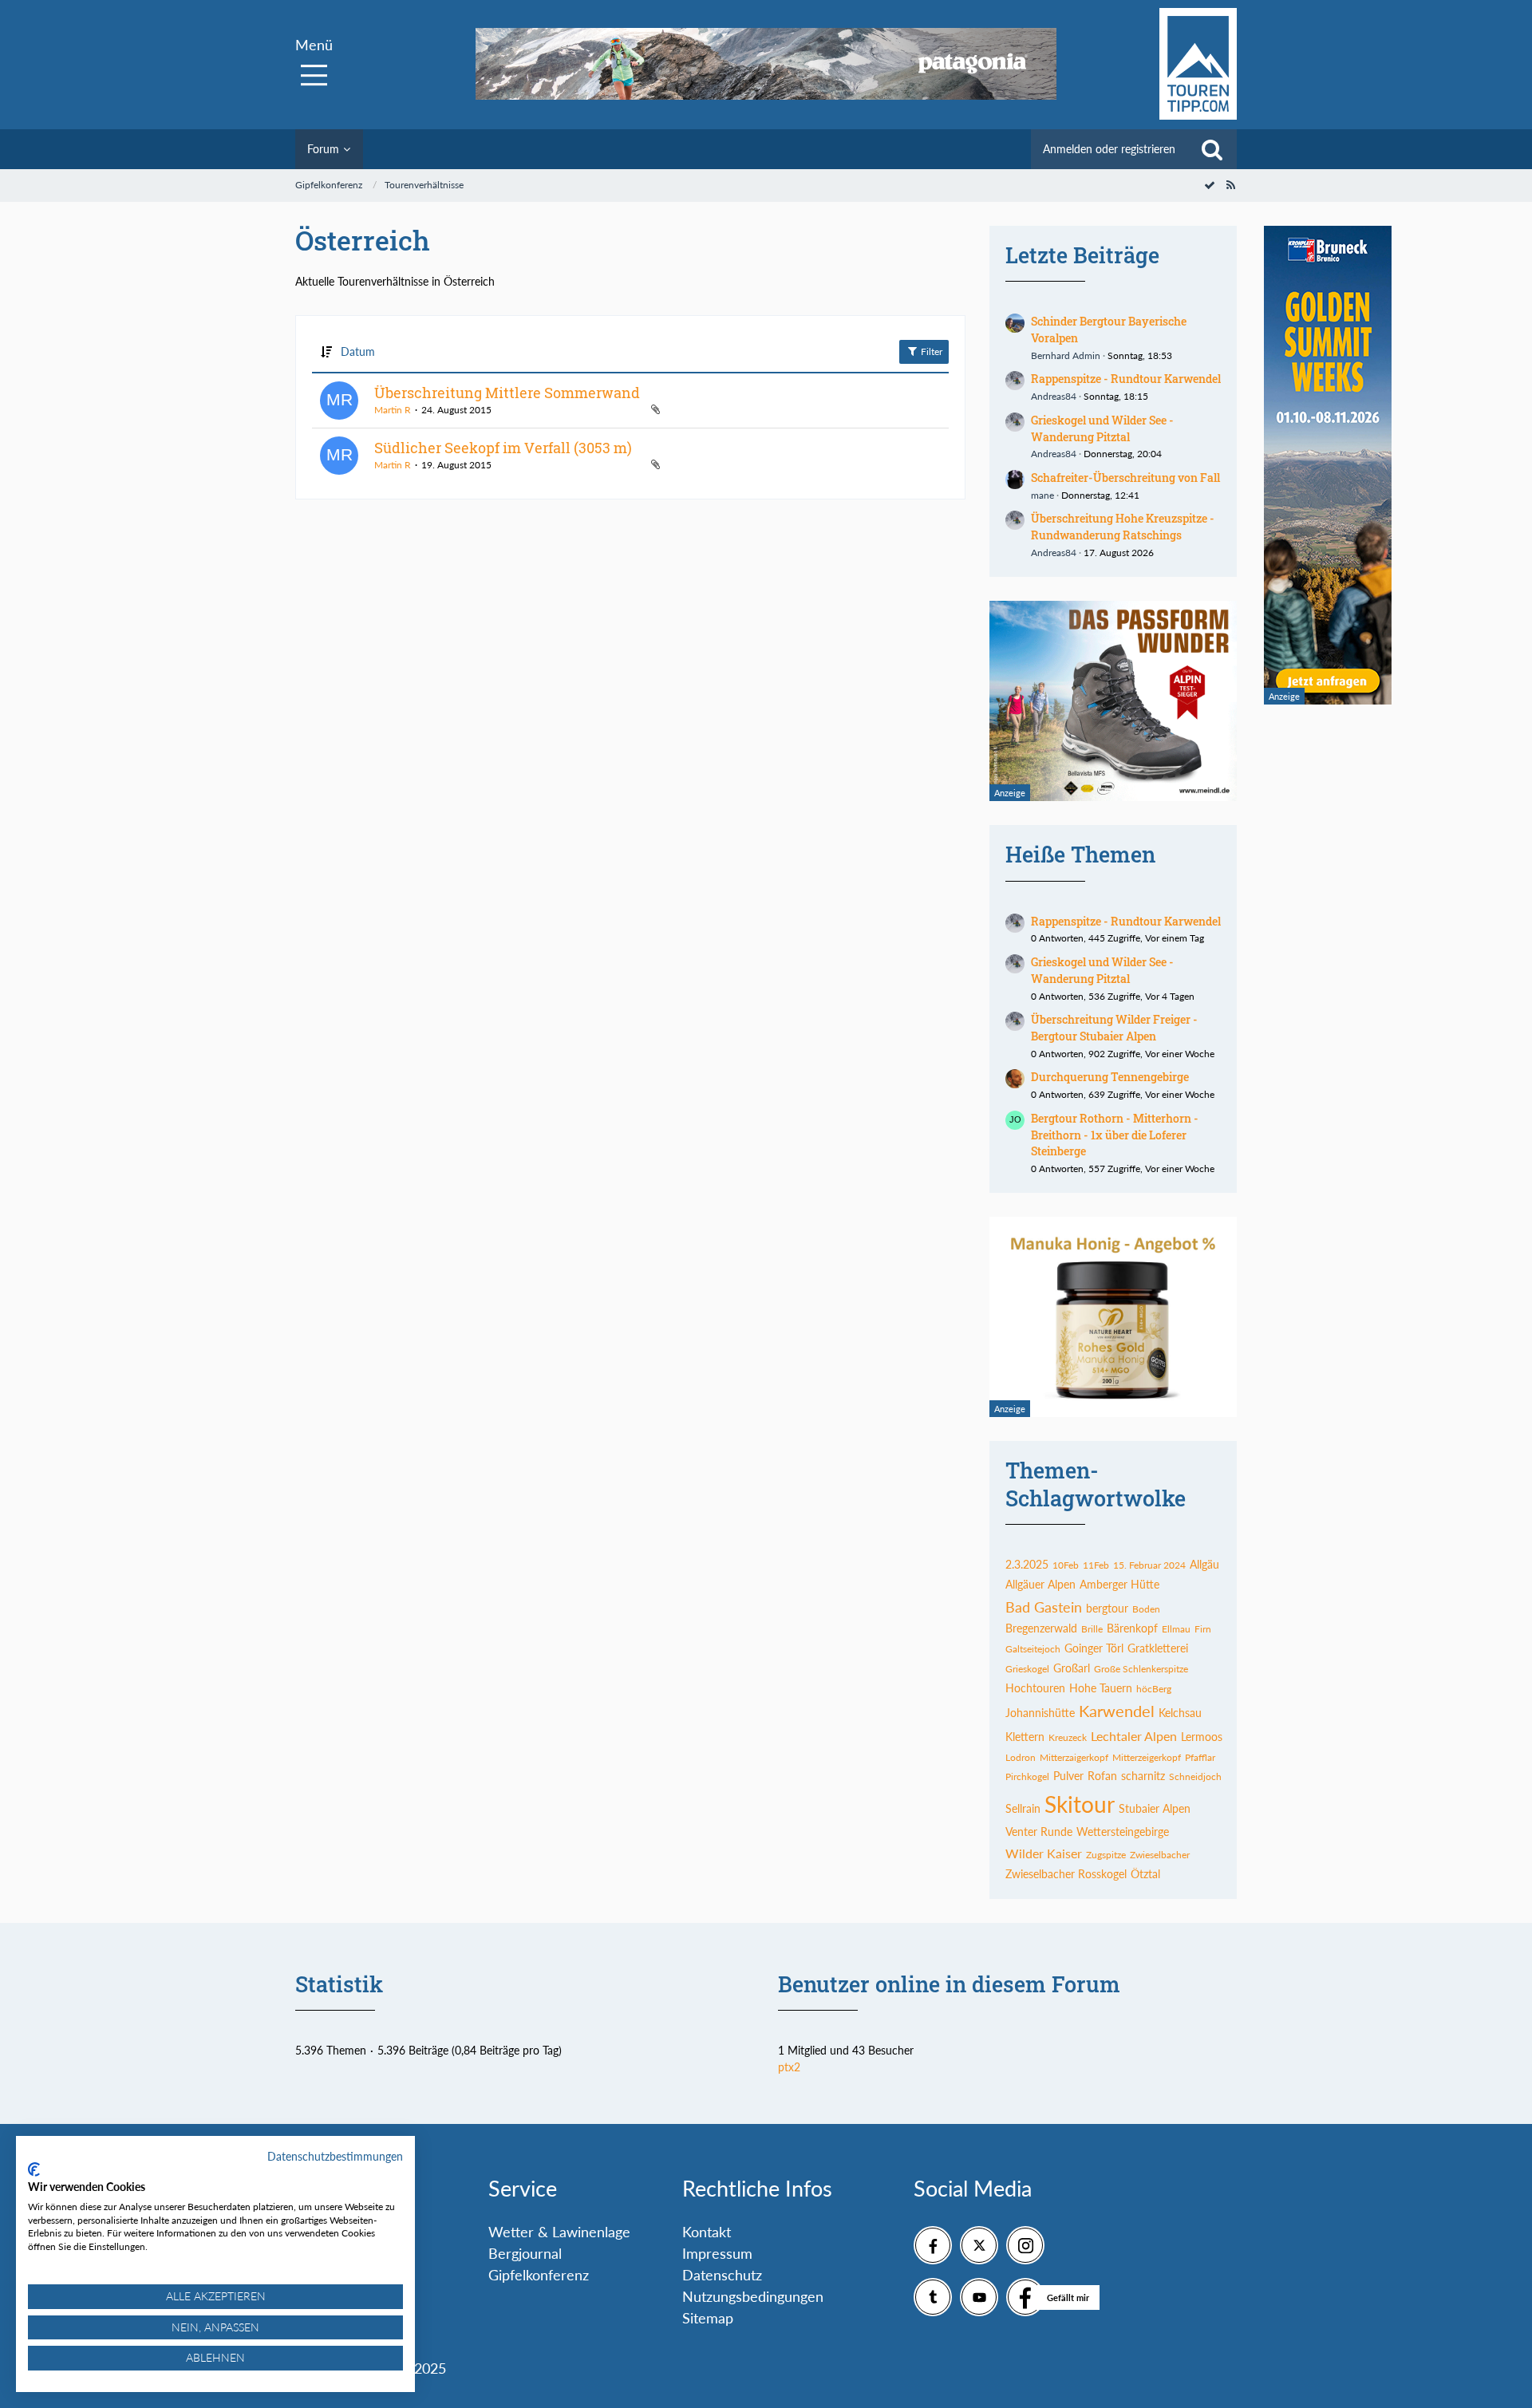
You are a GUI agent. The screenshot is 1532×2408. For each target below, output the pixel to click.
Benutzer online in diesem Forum (949, 1984)
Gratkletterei (1158, 1648)
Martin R (393, 410)
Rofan (1102, 1776)
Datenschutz (722, 2275)
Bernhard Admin (1066, 355)
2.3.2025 (1027, 1564)
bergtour (1107, 1608)
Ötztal (1145, 1874)
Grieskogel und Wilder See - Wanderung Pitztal (1102, 428)
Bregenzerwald (1041, 1628)
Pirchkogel (1027, 1776)
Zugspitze (1106, 1855)
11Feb (1096, 1565)
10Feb (1066, 1565)
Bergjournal (525, 2253)
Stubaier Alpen (1155, 1808)
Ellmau (1176, 1629)
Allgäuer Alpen (1040, 1584)
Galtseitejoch (1033, 1649)
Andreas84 (1054, 396)
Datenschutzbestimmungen (335, 2156)
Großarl (1072, 1668)
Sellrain (1023, 1808)
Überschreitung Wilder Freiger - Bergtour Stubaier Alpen (1114, 1028)
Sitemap (708, 2318)
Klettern (1025, 1737)
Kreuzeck (1068, 1737)
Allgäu (1204, 1564)
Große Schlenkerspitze (1141, 1669)
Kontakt (707, 2232)
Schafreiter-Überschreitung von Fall (1125, 478)
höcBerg (1154, 1689)
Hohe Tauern (1101, 1688)
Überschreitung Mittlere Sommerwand (507, 393)
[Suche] (1212, 149)
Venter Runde (1039, 1832)
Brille (1092, 1629)
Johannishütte (1040, 1713)
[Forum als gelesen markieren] (1210, 185)
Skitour (1080, 1804)
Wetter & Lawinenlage (559, 2232)
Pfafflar (1200, 1757)
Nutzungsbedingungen (753, 2296)
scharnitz (1143, 1776)
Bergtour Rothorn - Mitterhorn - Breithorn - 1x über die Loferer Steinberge (1115, 1135)
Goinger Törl (1094, 1648)
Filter (930, 351)
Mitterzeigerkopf (1147, 1757)
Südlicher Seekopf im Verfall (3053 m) (503, 448)
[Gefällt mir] (1025, 2297)
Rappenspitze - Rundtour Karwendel (1126, 379)
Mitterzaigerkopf (1074, 1757)
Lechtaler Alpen (1134, 1736)
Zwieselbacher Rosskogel (1066, 1874)
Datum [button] (358, 351)
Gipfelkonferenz (539, 2275)
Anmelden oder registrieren (1109, 149)
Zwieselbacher (1160, 1855)
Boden (1146, 1609)
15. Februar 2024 (1149, 1565)
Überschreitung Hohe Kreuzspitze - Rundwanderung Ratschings (1123, 527)
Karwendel (1117, 1711)
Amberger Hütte (1119, 1584)
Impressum (717, 2253)
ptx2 (789, 2067)
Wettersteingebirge (1123, 1832)
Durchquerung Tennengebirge (1110, 1077)
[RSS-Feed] (1230, 185)
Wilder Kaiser (1044, 1853)
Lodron (1021, 1757)
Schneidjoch (1195, 1776)
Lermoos (1202, 1737)
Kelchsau (1180, 1713)
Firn (1203, 1629)
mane (1042, 495)
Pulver (1068, 1776)
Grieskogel (1027, 1669)
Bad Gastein (1044, 1607)
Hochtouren (1035, 1688)
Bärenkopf (1132, 1628)
